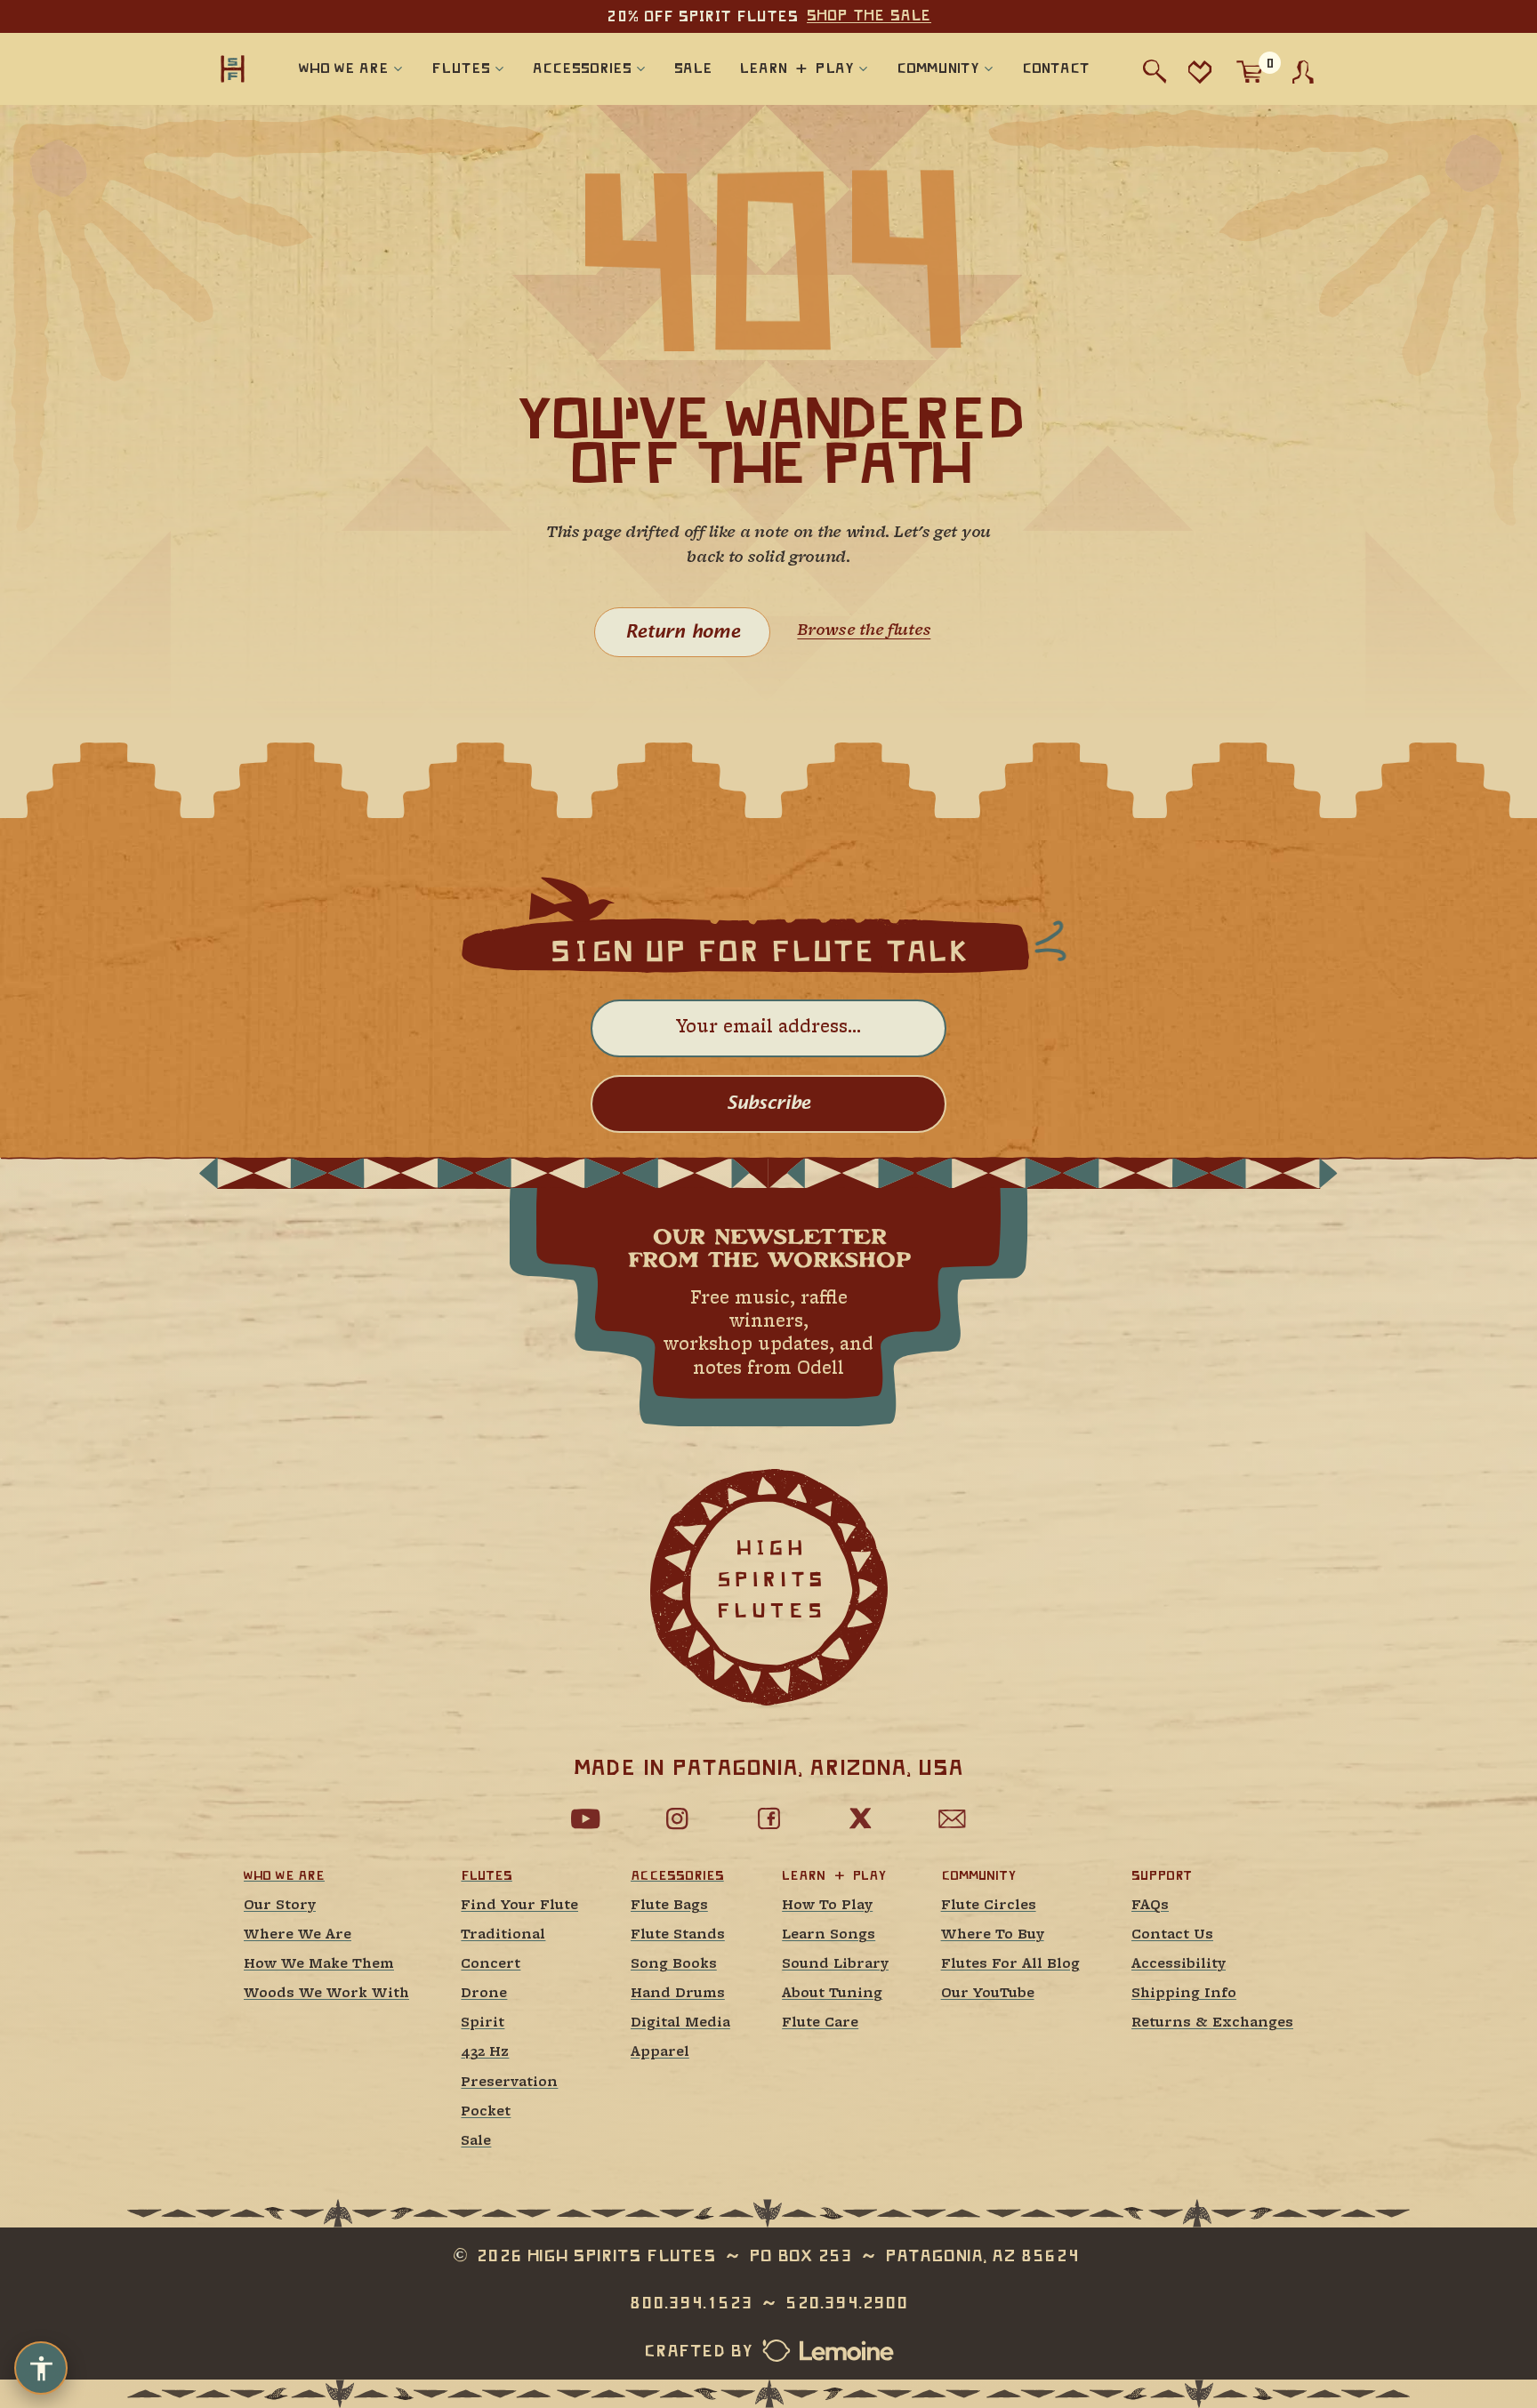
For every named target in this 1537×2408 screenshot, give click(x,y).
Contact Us (1172, 1935)
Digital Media (680, 2023)
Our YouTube (988, 1994)
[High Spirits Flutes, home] (233, 68)
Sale (476, 2142)
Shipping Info (1184, 1994)
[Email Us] (952, 1818)
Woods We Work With (326, 1994)
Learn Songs (829, 1935)
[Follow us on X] (860, 1818)
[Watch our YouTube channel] (585, 1818)
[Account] (1303, 72)
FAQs (1150, 1906)
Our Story (280, 1906)
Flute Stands (678, 1935)
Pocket (486, 2112)
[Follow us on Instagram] (677, 1818)
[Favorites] (1199, 72)
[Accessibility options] (41, 2368)
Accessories (677, 1875)
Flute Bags (669, 1906)
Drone (484, 1994)
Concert (491, 1965)
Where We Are (298, 1935)
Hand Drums (678, 1994)
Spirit (483, 2023)
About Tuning (832, 1994)
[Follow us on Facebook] (768, 1818)
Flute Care (820, 2023)
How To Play (827, 1906)
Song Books (674, 1965)
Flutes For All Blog (1010, 1965)
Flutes (486, 1875)
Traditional (503, 1935)
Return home (683, 632)
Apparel (660, 2053)
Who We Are (284, 1875)
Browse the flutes (864, 631)
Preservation (509, 2083)
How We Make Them (319, 1965)
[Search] (1155, 72)
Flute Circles (989, 1906)
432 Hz (485, 2053)
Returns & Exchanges (1212, 2023)
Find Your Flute (519, 1906)
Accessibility (1179, 1965)
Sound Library (835, 1965)
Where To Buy (993, 1935)
